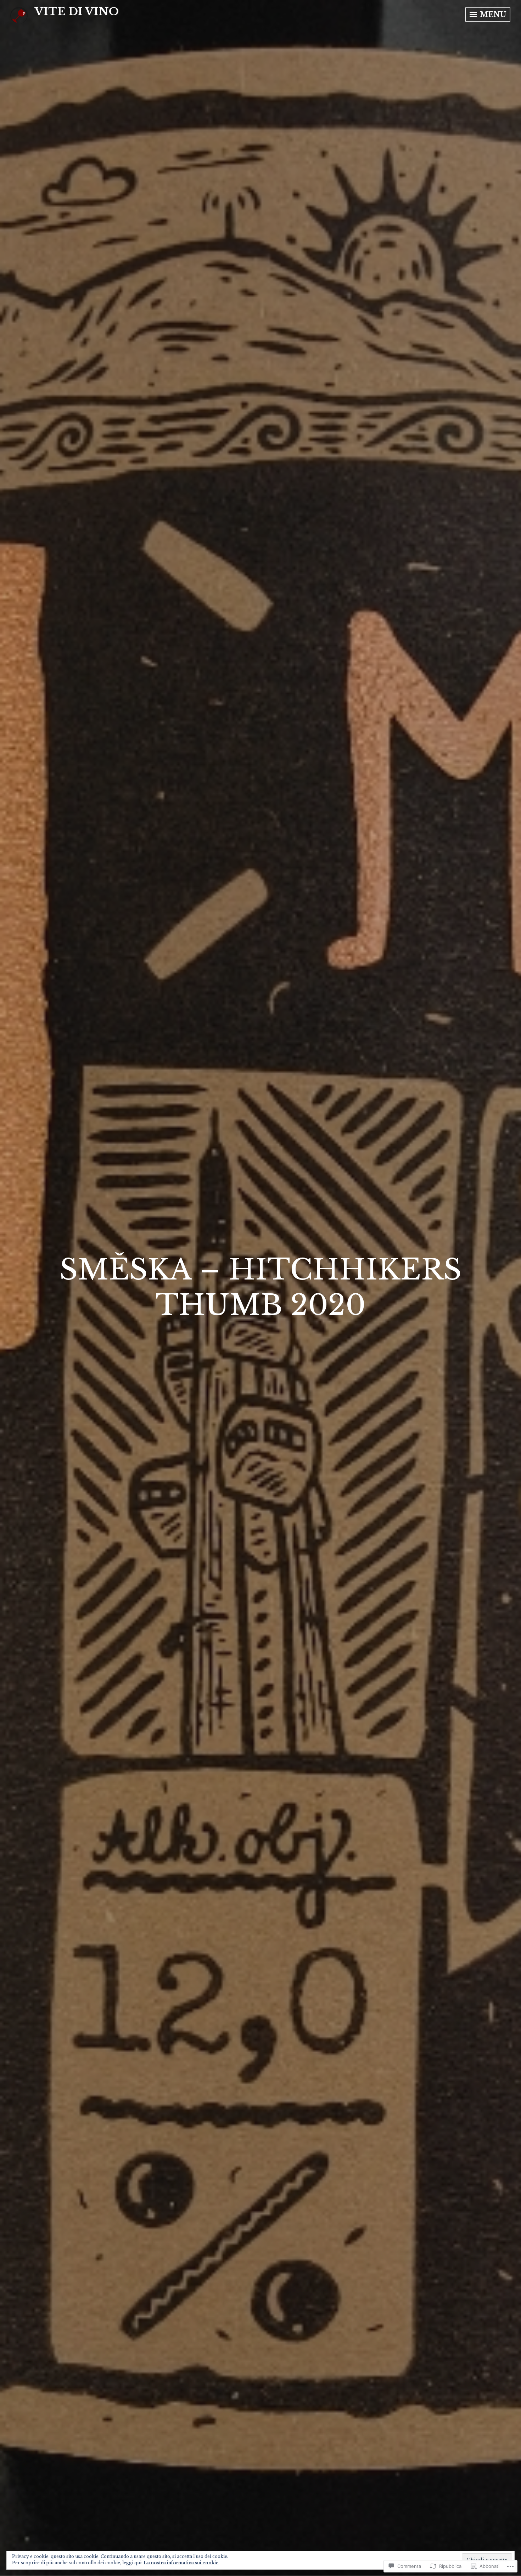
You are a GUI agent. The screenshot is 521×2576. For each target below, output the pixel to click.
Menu (492, 15)
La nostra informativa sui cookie (181, 2563)
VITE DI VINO (77, 12)
